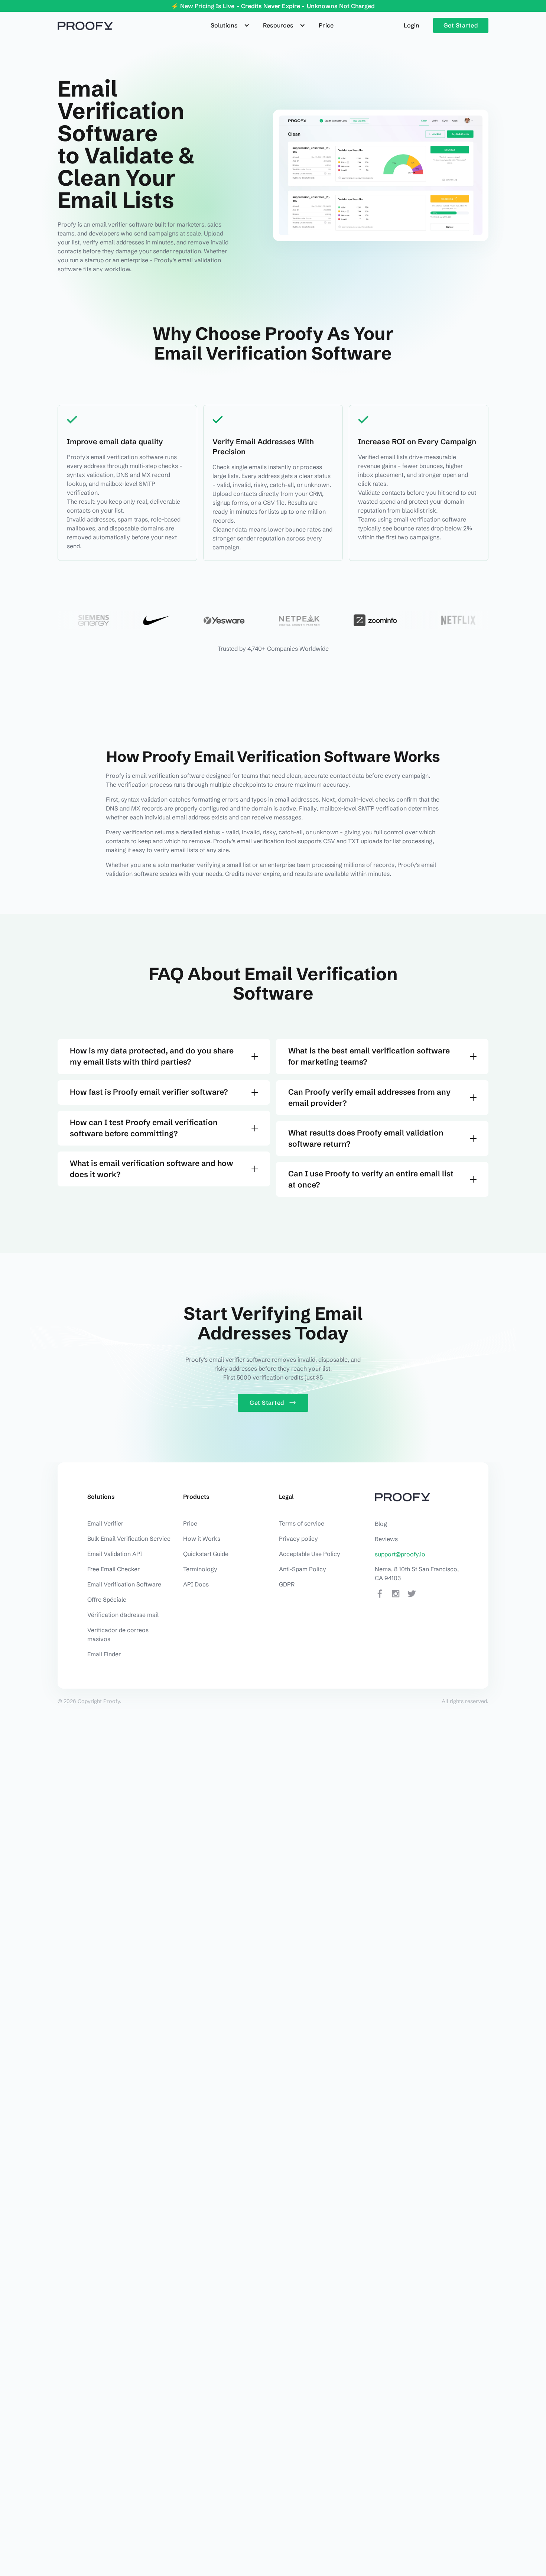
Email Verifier (105, 1523)
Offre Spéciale (107, 1599)
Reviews (386, 1539)
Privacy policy (298, 1539)
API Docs (196, 1584)
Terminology (200, 1569)
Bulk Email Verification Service (129, 1539)
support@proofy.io (400, 1554)
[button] (231, 25)
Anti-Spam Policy (303, 1569)
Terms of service (302, 1523)
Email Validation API (115, 1554)
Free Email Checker (113, 1569)
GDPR (287, 1584)
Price (326, 25)
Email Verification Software (124, 1584)
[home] (85, 25)
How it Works (202, 1539)
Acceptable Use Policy (310, 1554)
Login (411, 25)
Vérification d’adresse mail (123, 1615)
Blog (381, 1524)
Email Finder (104, 1654)
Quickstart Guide (206, 1554)
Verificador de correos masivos (118, 1634)
